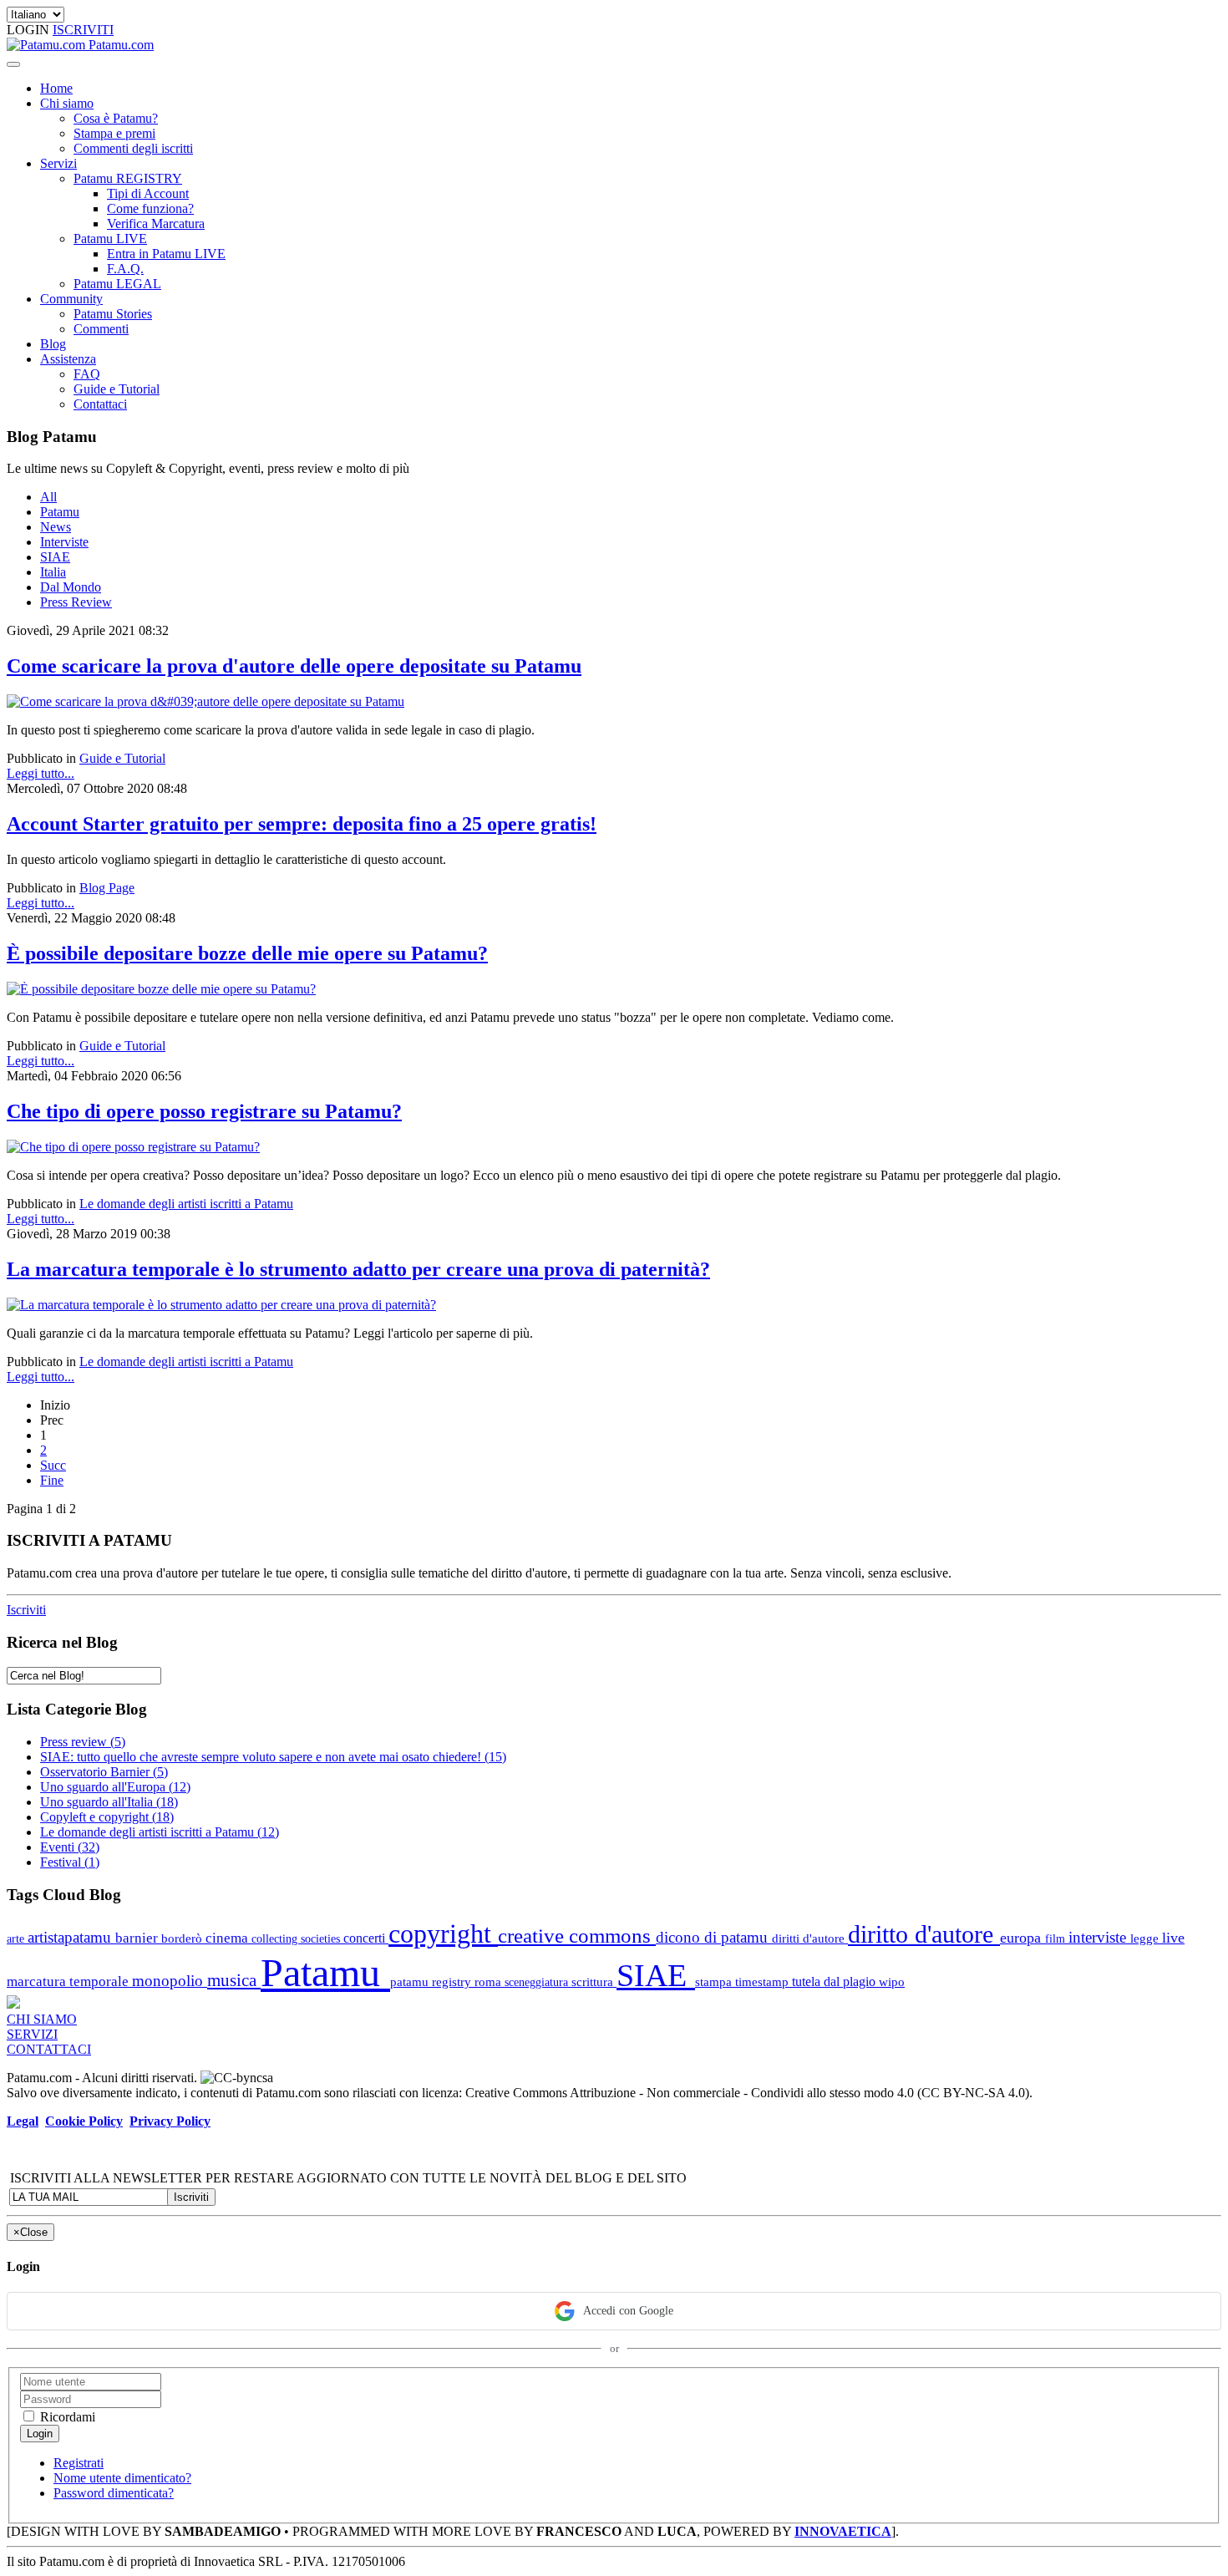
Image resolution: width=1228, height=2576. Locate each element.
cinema (228, 1938)
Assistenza (68, 359)
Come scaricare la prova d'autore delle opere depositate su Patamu (294, 666)
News (56, 527)
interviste (1099, 1937)
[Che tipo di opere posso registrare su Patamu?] (133, 1147)
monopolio (170, 1981)
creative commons (577, 1936)
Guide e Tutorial (117, 389)
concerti (366, 1938)
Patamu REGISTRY (128, 178)
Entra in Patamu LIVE (166, 254)
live (1173, 1938)
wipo (892, 1982)
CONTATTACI (49, 2049)
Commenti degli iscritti (133, 148)
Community (71, 299)
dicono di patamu (714, 1937)
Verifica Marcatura (156, 224)
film (1057, 1938)
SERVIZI (32, 2034)
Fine (52, 1480)
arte (17, 1938)
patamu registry (432, 1982)
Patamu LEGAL (117, 284)
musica (234, 1980)
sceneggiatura (538, 1982)
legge (1146, 1938)
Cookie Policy (84, 2121)
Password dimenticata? (114, 2493)
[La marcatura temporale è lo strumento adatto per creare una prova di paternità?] (221, 1305)
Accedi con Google (628, 2311)
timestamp (764, 1982)
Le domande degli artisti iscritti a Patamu (186, 1204)
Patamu (60, 512)
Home (56, 88)
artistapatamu (71, 1937)
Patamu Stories (113, 314)
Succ (53, 1465)
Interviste (64, 542)
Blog (53, 344)
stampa (715, 1982)
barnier (138, 1938)
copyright (443, 1934)
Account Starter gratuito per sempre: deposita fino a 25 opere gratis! (302, 824)
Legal (23, 2121)
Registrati (79, 2463)
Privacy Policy (170, 2121)
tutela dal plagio (835, 1982)
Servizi (58, 163)
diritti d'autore (810, 1938)
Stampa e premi (114, 133)
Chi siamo (67, 103)
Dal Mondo (71, 587)
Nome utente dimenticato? (122, 2478)
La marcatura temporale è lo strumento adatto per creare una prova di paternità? (358, 1269)
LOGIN (30, 30)
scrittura (594, 1982)
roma (490, 1982)
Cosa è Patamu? (116, 118)
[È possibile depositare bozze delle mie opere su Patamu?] (161, 989)
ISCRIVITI (83, 30)
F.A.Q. (125, 269)
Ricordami (66, 2417)
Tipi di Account (148, 193)
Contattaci (100, 404)
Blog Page (107, 888)
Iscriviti (26, 1610)
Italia (53, 572)
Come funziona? (150, 208)
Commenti (101, 329)
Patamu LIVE (110, 239)
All (48, 497)
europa (1022, 1938)
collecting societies (297, 1938)
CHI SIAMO (42, 2019)
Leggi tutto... (41, 773)
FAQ (87, 374)
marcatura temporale (69, 1982)
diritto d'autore (924, 1934)
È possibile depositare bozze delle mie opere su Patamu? (247, 953)
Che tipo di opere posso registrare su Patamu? (204, 1111)
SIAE (55, 557)
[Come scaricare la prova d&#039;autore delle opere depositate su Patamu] (206, 701)
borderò (183, 1938)
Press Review (76, 602)
